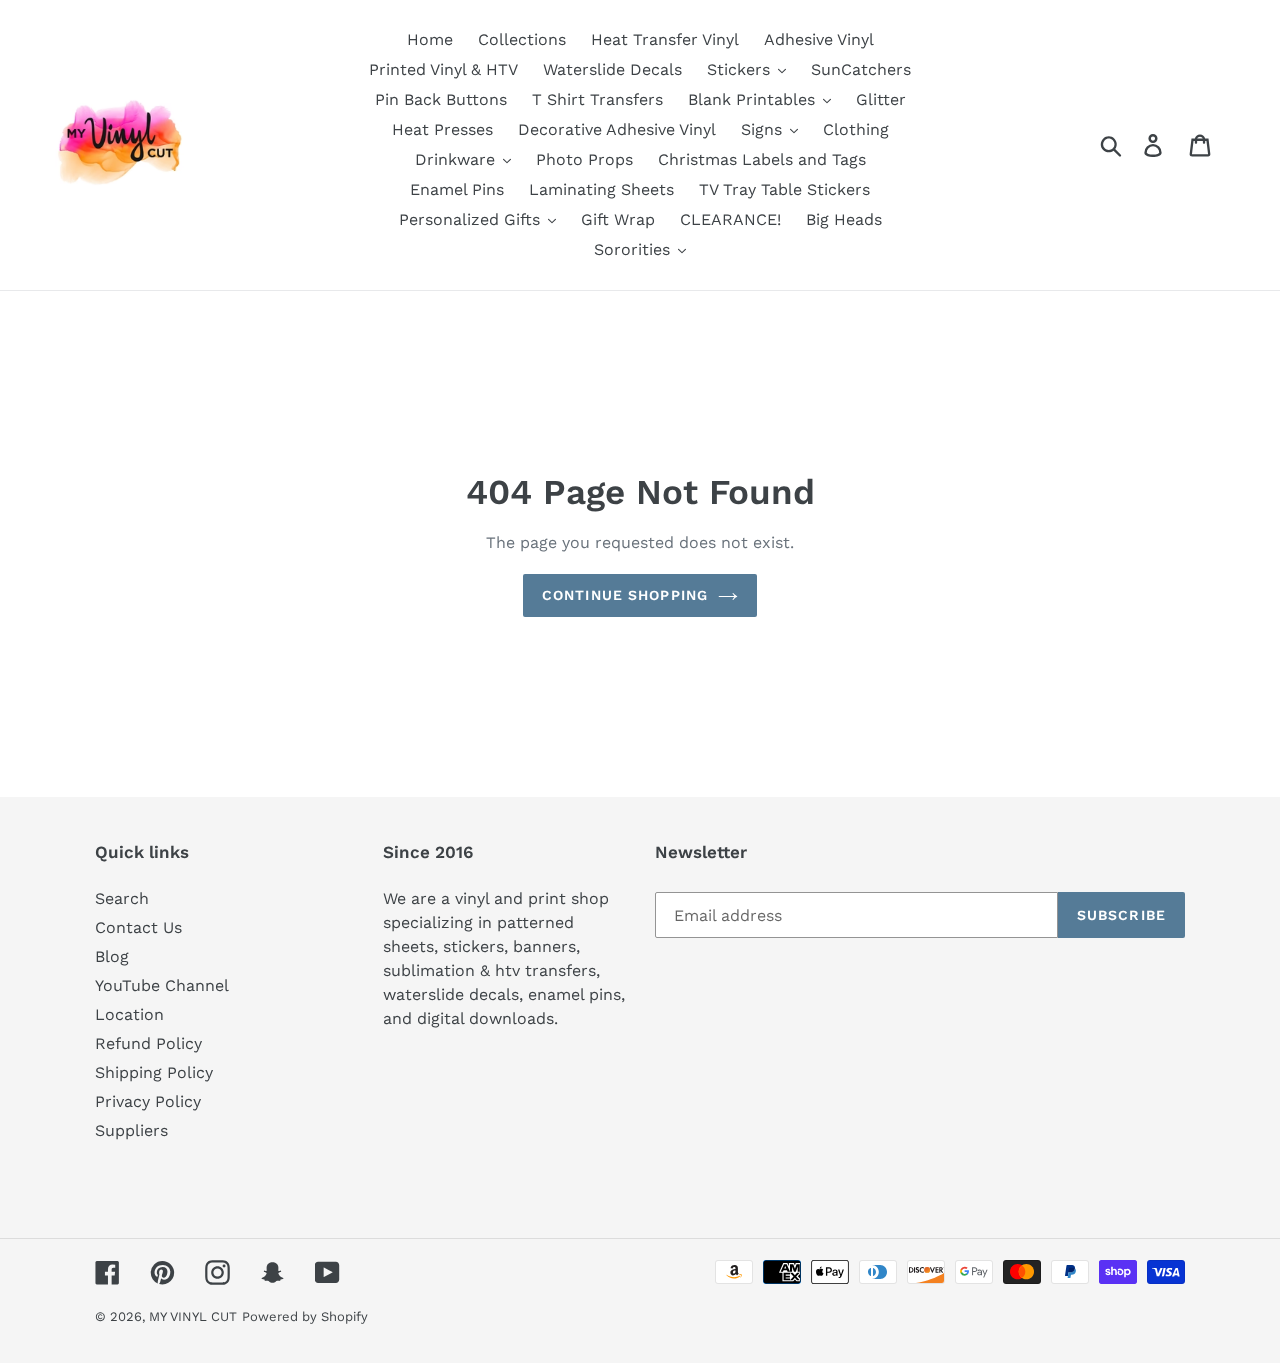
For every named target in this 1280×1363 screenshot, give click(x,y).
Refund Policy (148, 1043)
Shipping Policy (154, 1072)
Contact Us (138, 927)
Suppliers (131, 1130)
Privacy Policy (148, 1101)
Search (122, 898)
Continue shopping (625, 595)
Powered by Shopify (305, 1316)
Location (129, 1014)
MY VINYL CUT (193, 1316)
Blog (112, 956)
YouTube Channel (162, 985)
